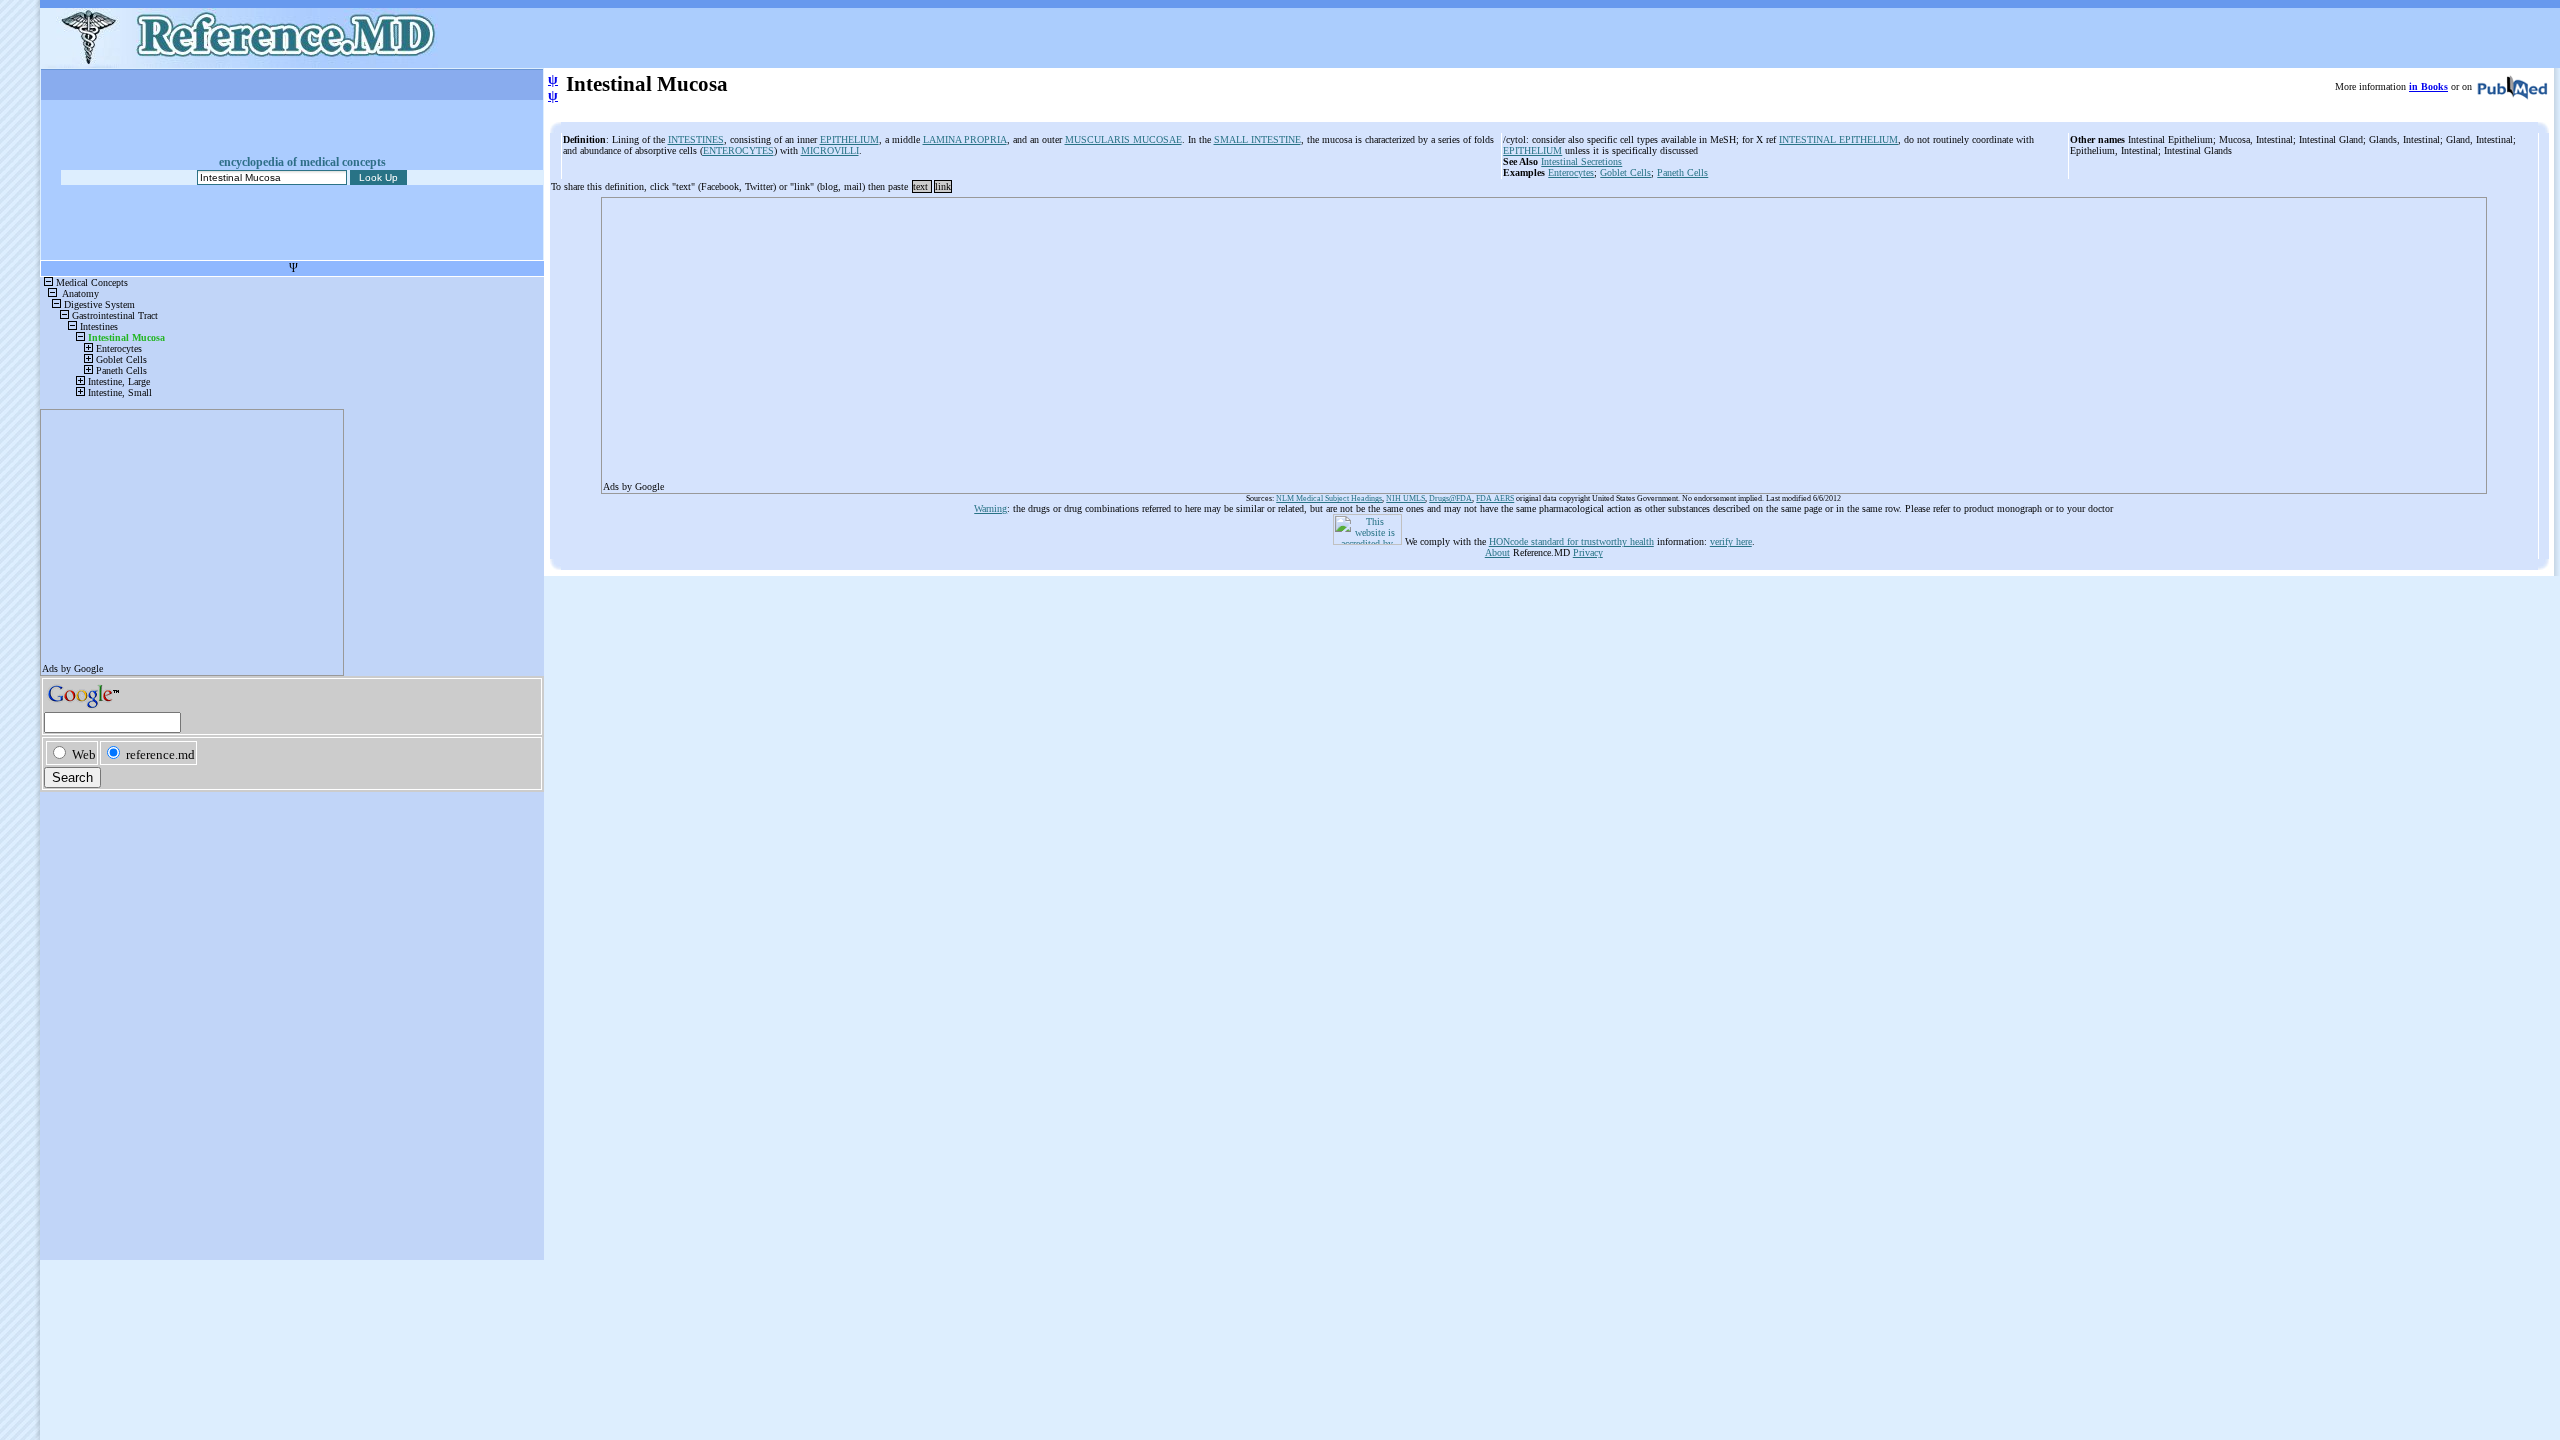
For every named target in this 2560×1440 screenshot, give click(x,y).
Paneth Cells (1682, 172)
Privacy (1588, 552)
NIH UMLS (1405, 498)
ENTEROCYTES (738, 150)
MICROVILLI (830, 150)
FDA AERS (1495, 498)
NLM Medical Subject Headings (1329, 498)
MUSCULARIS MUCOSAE (1123, 139)
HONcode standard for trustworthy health (1571, 541)
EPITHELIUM (849, 139)
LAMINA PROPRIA (965, 139)
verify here (1731, 541)
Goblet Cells (1625, 172)
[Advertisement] (1203, 339)
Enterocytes (1571, 172)
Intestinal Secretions (1581, 161)
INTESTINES (696, 139)
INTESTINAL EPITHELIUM (1838, 139)
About (1497, 552)
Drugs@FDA (1450, 498)
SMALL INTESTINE (1257, 139)
